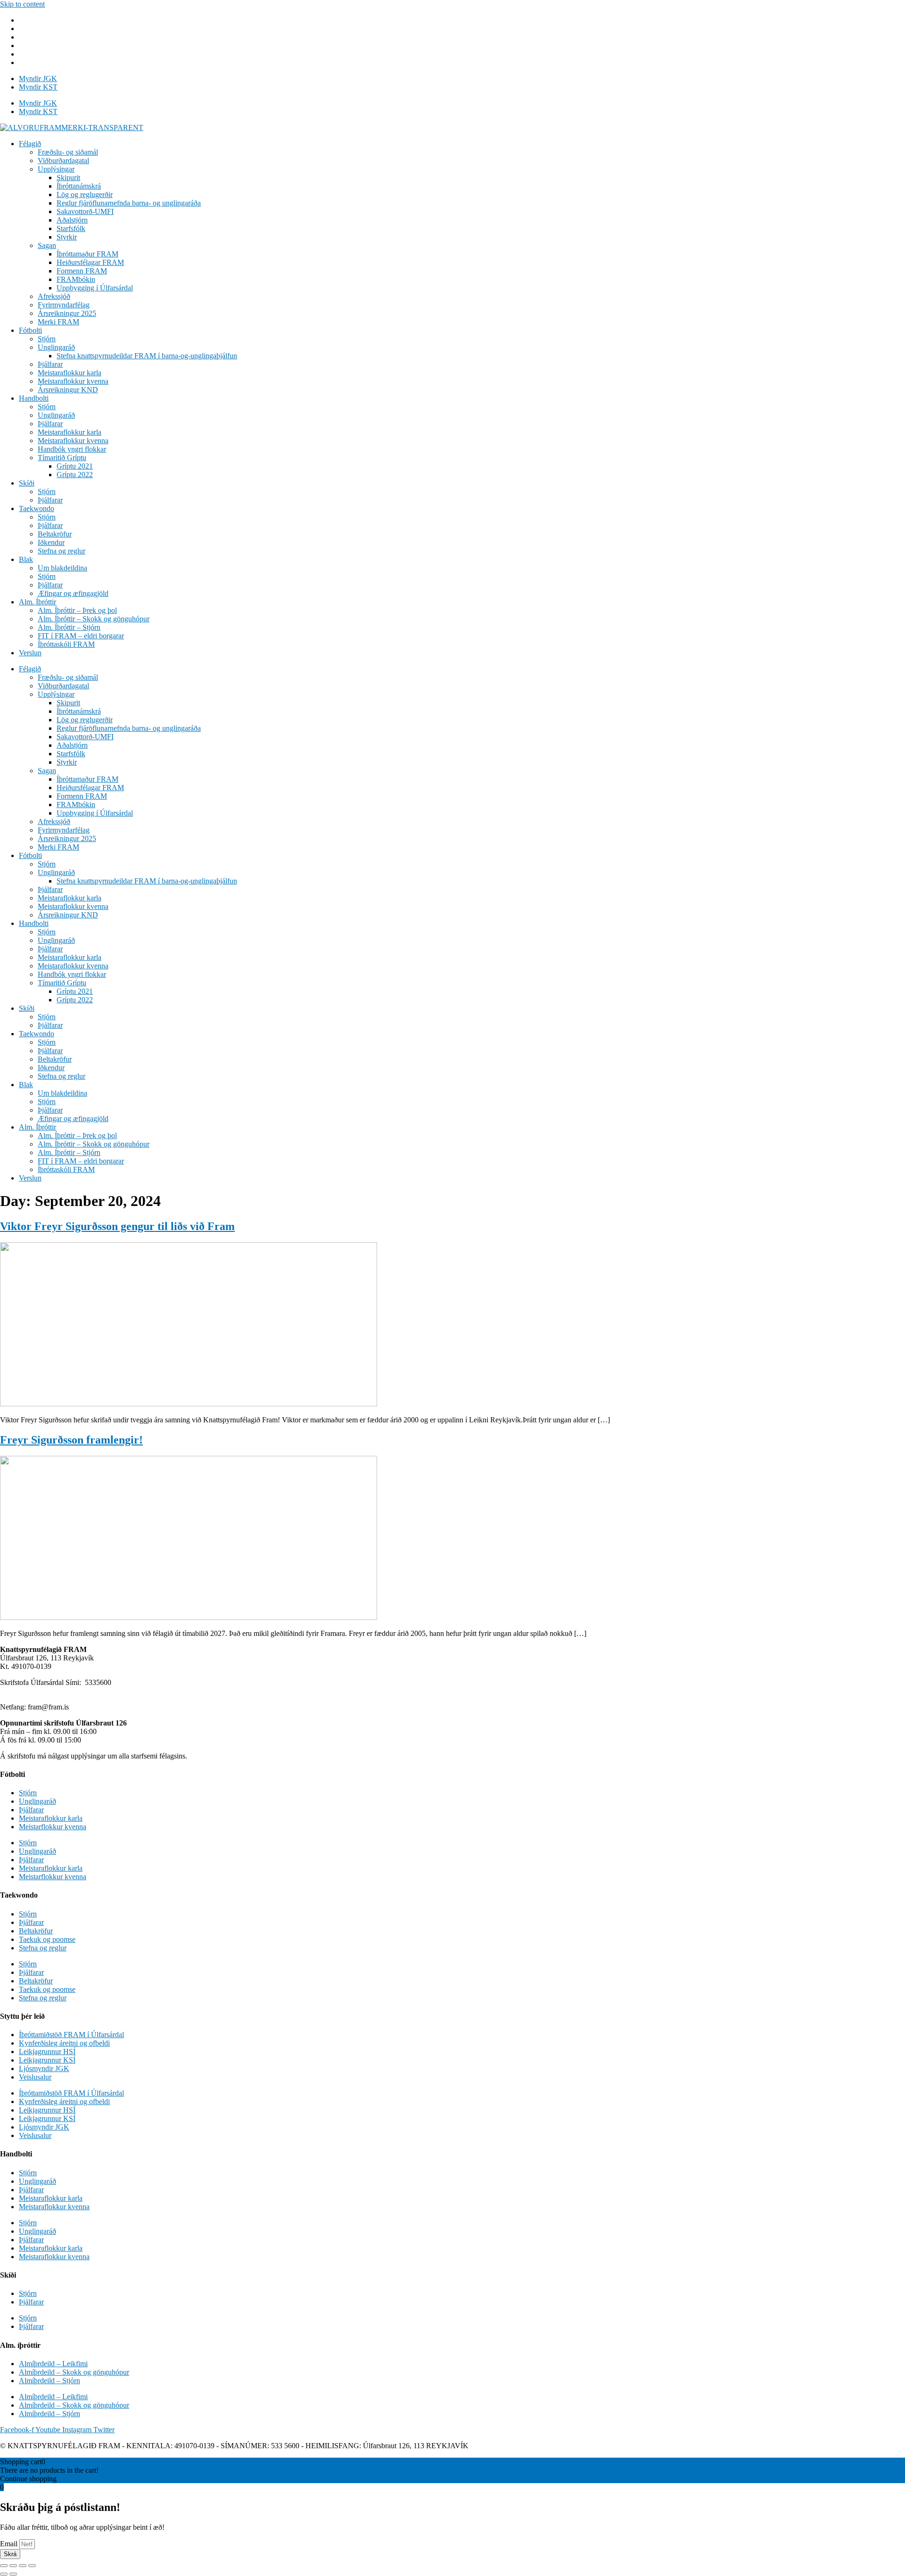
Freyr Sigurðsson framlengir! (71, 1440)
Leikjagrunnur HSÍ (47, 2052)
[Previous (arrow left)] (4, 2574)
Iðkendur (51, 542)
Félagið (30, 144)
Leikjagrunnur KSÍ (47, 2060)
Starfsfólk (71, 228)
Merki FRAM (58, 322)
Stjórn (47, 339)
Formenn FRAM (82, 271)
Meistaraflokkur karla (70, 373)
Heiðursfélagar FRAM (90, 262)
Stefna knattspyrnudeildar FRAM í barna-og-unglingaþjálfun (147, 356)
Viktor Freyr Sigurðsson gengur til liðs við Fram (117, 1226)
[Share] (13, 2566)
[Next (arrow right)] (13, 2574)
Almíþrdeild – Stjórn (49, 2381)
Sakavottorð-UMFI (85, 211)
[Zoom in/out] (32, 2566)
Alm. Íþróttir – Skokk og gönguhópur (94, 619)
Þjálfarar (50, 364)
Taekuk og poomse (47, 1939)
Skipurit (68, 178)
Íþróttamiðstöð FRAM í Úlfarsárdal (71, 2035)
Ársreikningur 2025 (67, 313)
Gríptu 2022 (75, 475)
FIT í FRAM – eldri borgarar (81, 636)
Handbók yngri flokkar (72, 449)
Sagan (47, 245)
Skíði (27, 483)
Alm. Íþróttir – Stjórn (69, 627)
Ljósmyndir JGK (44, 2068)
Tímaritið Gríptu (62, 458)
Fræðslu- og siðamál (68, 152)
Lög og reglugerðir (85, 194)
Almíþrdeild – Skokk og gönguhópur (74, 2372)
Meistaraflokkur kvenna (73, 381)
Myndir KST (38, 87)
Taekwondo (37, 508)
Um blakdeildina (62, 568)
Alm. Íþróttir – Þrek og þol (77, 610)
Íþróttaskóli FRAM (66, 644)
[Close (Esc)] (4, 2566)
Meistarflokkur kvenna (53, 1827)
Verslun (30, 653)
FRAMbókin (76, 279)
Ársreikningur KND (68, 390)
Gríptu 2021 (75, 466)
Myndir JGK (38, 78)
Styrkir (67, 237)
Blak (26, 559)
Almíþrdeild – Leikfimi (53, 2364)
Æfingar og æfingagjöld (73, 593)
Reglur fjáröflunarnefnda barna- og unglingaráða (129, 203)
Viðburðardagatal (63, 161)
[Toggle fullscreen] (23, 2566)
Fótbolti (30, 330)
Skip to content (22, 4)
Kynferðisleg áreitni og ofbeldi (64, 2043)
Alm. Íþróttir (37, 602)
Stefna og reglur (62, 551)
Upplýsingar (56, 169)
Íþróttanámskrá (79, 186)
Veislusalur (35, 2077)
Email (10, 2544)
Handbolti (34, 398)
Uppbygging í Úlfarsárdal (95, 288)
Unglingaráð (56, 347)
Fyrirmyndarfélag (64, 305)
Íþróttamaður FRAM (87, 254)
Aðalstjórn (72, 220)
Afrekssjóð (54, 296)
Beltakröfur (55, 534)
